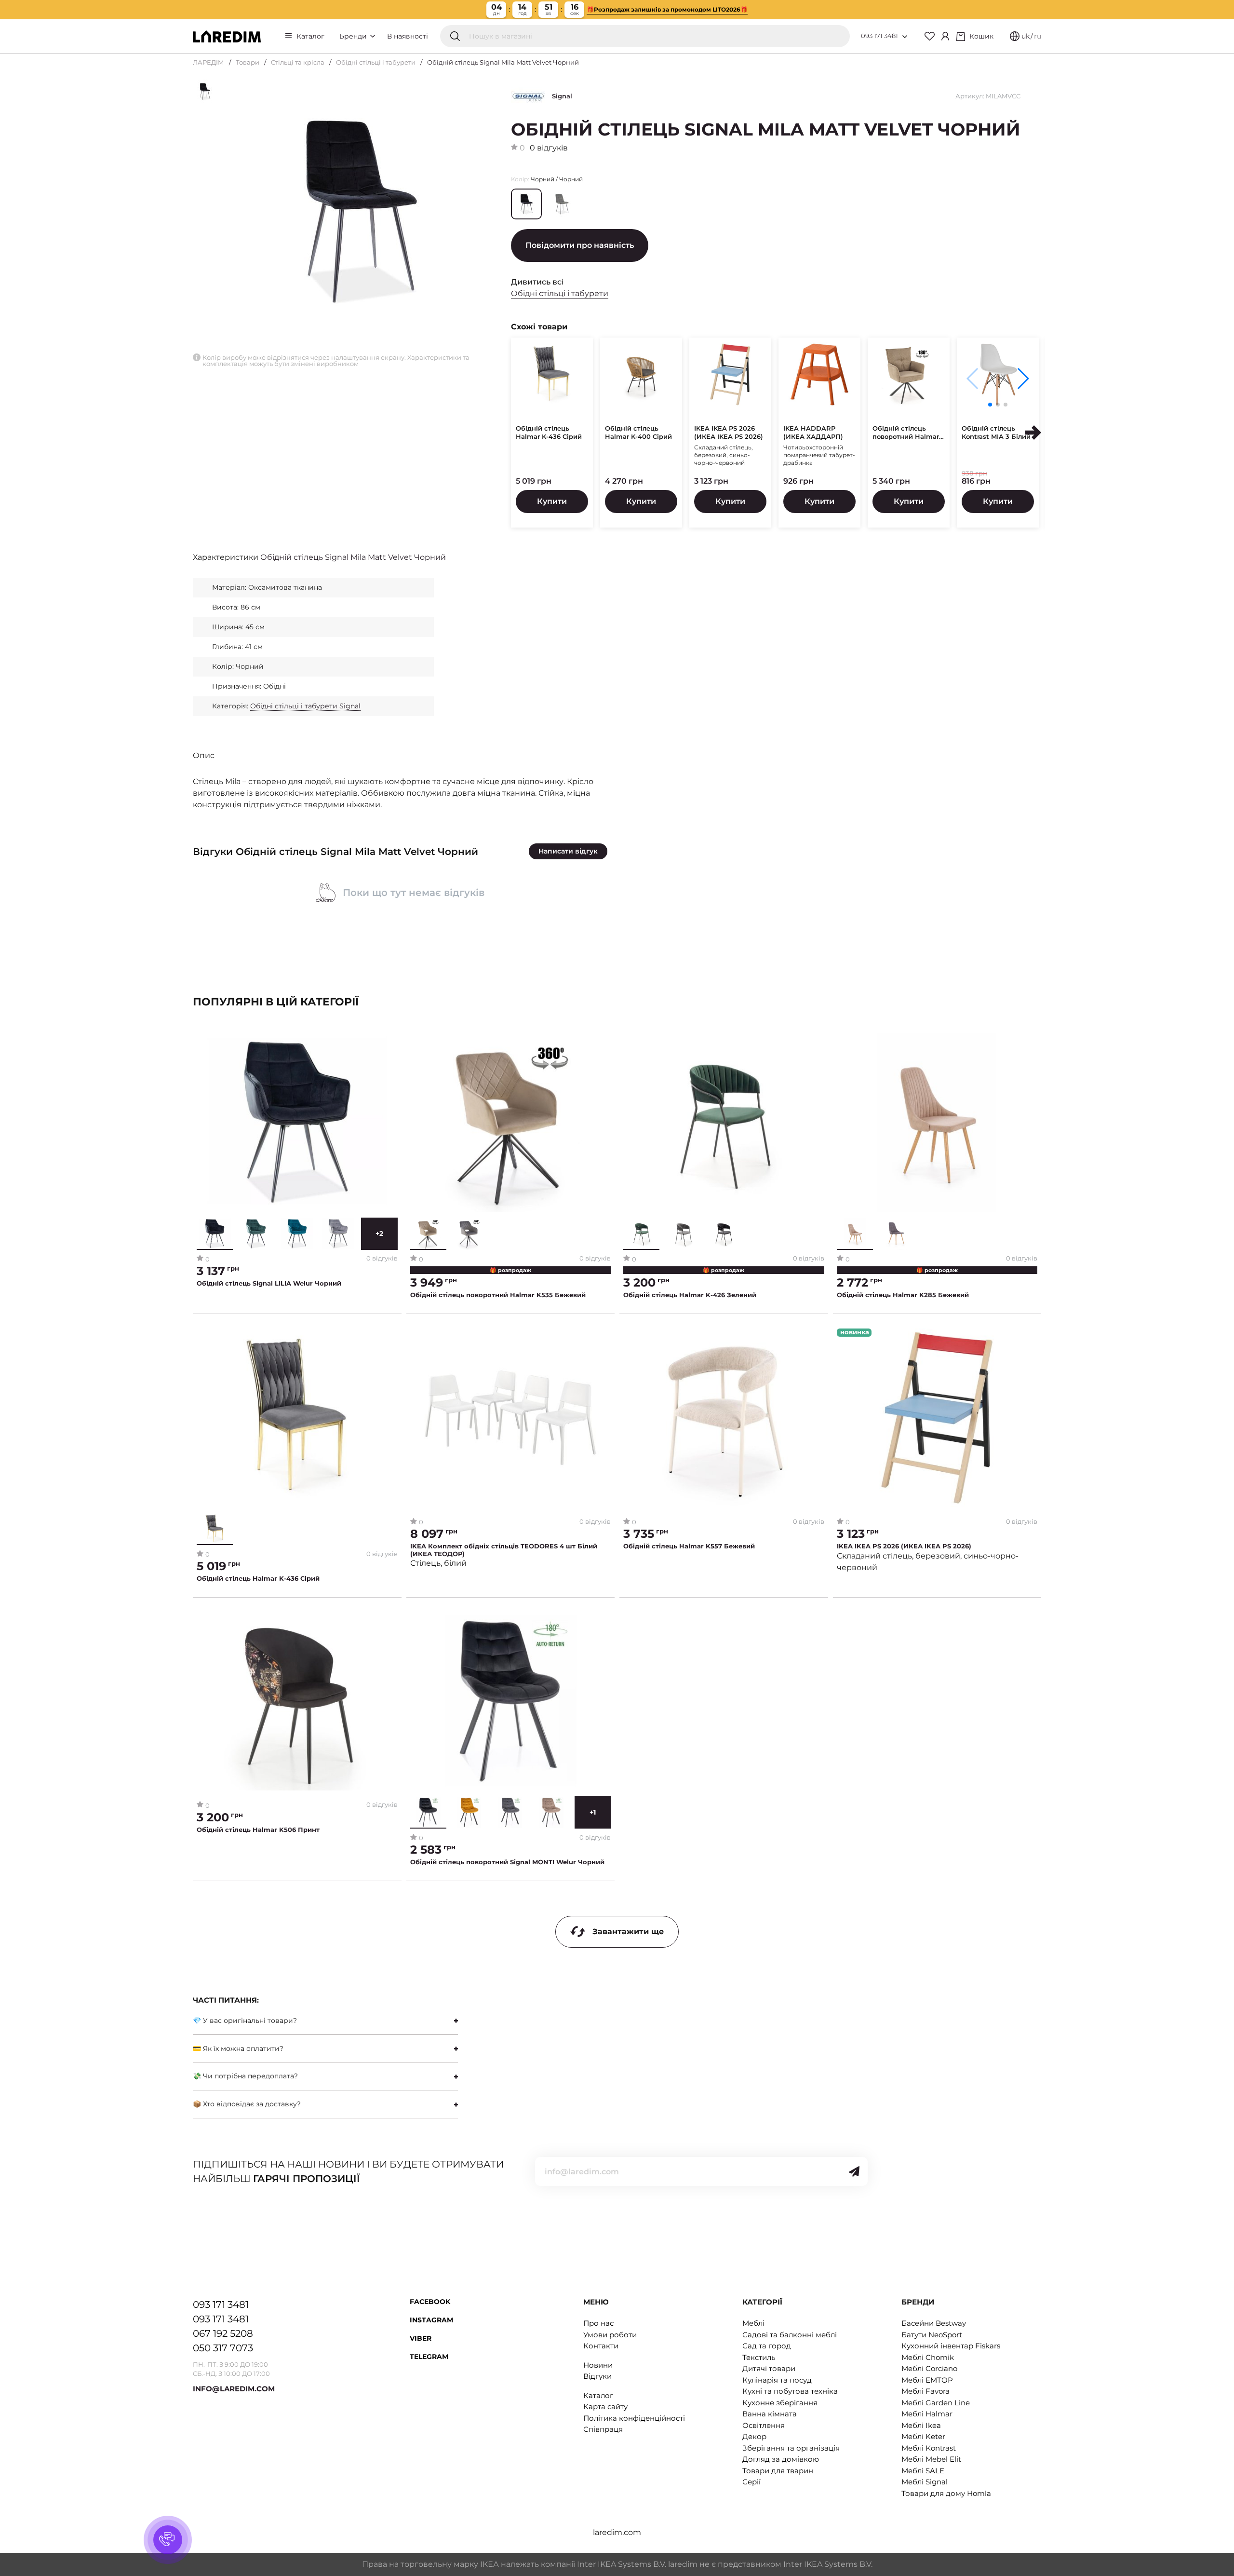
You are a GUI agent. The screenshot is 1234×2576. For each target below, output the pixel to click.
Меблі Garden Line (936, 2403)
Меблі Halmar (927, 2414)
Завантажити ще (628, 1932)
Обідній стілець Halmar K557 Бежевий (689, 1546)
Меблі (753, 2323)
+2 (379, 1234)
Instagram (431, 2320)
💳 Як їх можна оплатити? (238, 2048)
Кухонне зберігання (780, 2403)
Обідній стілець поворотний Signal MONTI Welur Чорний (507, 1862)
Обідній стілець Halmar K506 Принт (258, 1830)
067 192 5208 (223, 2333)
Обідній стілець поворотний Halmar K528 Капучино (906, 433)
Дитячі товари (769, 2368)
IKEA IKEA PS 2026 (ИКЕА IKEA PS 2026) (729, 432)
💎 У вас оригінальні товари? (245, 2020)
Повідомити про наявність (580, 245)
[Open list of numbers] (905, 37)
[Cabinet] (945, 36)
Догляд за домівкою (781, 2459)
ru (1038, 36)
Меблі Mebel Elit (931, 2459)
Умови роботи (610, 2335)
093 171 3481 (879, 36)
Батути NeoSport (932, 2335)
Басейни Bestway (934, 2323)
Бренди (354, 36)
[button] (1023, 379)
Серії (751, 2482)
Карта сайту (605, 2407)
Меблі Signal (925, 2482)
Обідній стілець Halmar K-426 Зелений (690, 1295)
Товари (248, 62)
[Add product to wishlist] (391, 1041)
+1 (593, 1812)
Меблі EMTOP (927, 2380)
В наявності (408, 36)
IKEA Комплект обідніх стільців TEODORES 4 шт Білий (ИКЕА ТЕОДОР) (504, 1550)
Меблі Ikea (921, 2425)
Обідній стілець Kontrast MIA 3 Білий (996, 432)
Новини (598, 2365)
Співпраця (603, 2429)
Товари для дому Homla (946, 2493)
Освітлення (764, 2425)
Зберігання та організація (791, 2448)
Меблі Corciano (929, 2368)
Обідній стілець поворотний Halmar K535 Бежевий (498, 1295)
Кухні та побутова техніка (790, 2391)
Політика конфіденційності (634, 2418)
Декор (754, 2436)
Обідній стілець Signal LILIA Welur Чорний (269, 1283)
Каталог (310, 36)
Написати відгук (568, 851)
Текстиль (759, 2357)
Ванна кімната (770, 2414)
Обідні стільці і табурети (376, 62)
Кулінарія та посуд (777, 2380)
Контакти (601, 2346)
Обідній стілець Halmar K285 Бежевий (903, 1295)
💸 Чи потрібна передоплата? (245, 2076)
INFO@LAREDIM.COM (234, 2389)
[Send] (854, 2171)
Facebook (430, 2302)
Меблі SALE (923, 2471)
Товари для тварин (778, 2471)
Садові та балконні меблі (790, 2335)
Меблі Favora (925, 2391)
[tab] (325, 2021)
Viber (421, 2338)
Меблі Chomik (928, 2357)
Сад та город (767, 2346)
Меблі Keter (923, 2436)
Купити (552, 501)
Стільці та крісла (298, 62)
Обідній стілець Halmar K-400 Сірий (638, 432)
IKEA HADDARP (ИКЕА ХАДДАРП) (813, 432)
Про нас (598, 2323)
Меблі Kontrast (929, 2448)
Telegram (429, 2357)
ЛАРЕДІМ (208, 62)
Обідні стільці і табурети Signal (305, 706)
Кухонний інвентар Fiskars (951, 2346)
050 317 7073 (223, 2348)
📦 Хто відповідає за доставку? (247, 2104)
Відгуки (597, 2376)
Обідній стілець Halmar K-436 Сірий (549, 432)
